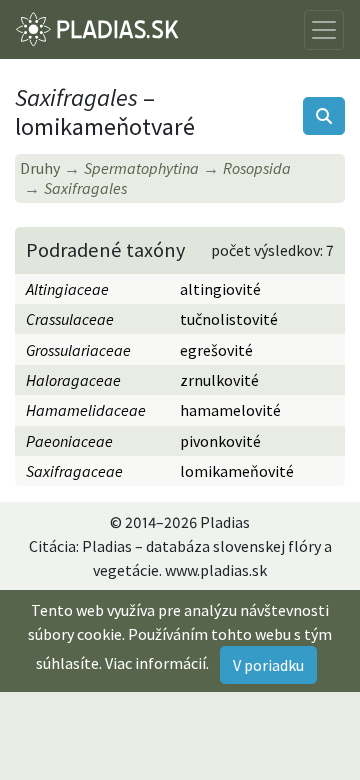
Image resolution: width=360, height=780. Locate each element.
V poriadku (268, 665)
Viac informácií (155, 663)
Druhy (40, 168)
